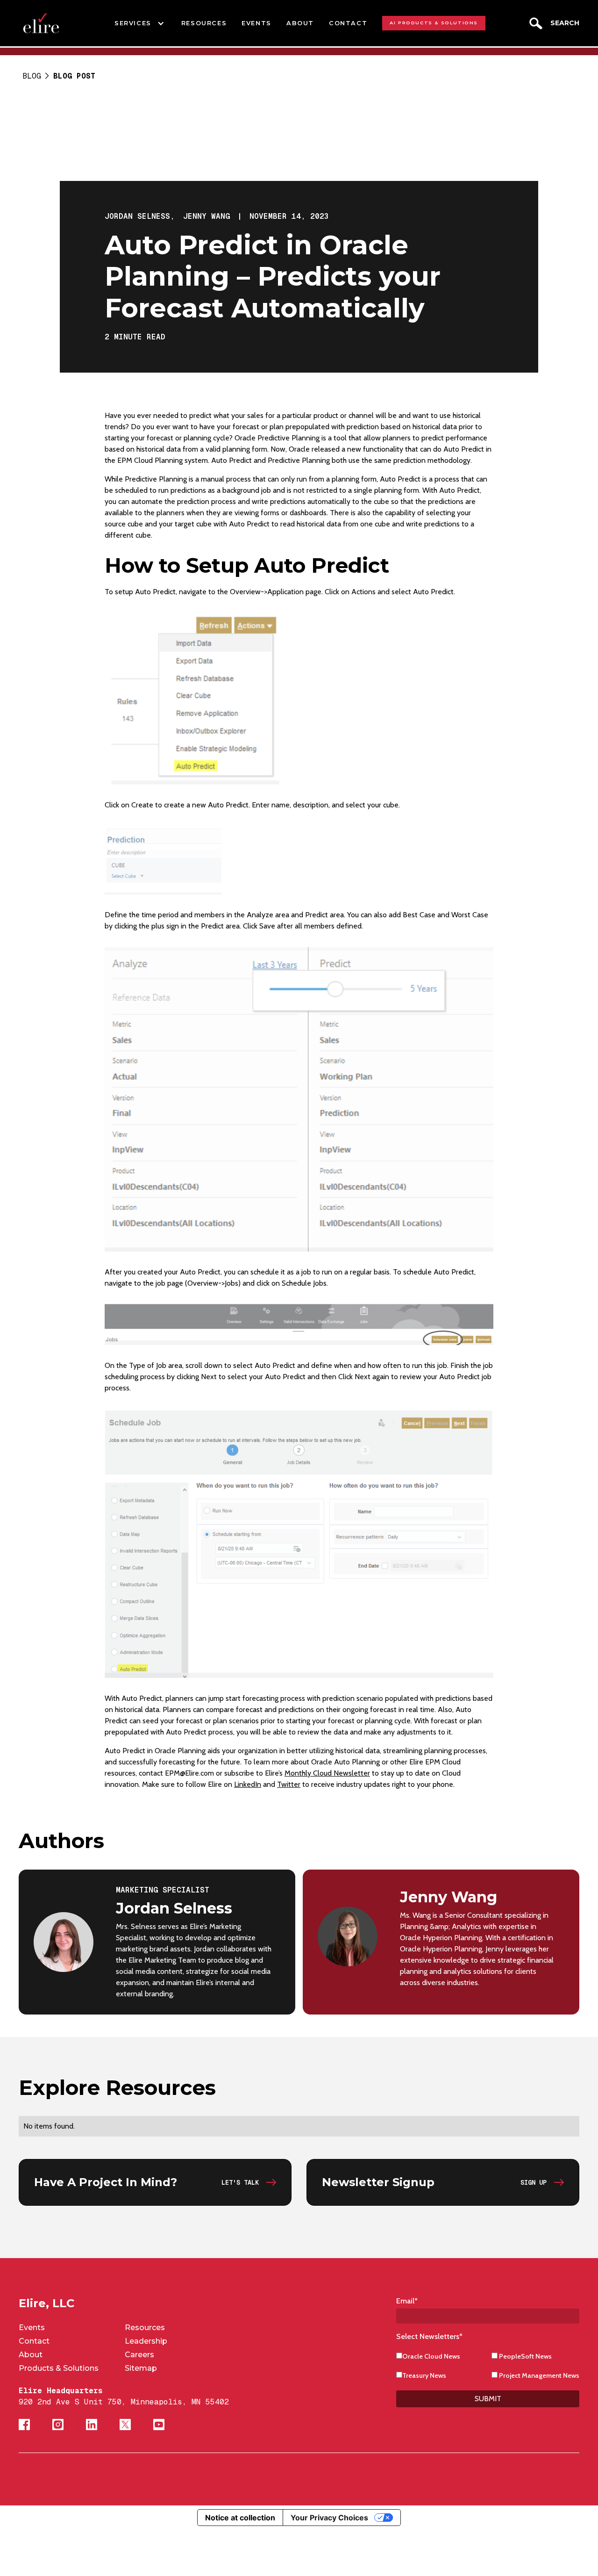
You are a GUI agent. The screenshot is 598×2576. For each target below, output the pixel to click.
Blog (32, 76)
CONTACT (348, 23)
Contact (34, 2341)
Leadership (146, 2341)
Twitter (289, 1784)
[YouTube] (159, 2425)
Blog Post (74, 76)
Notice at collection (240, 2518)
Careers (139, 2355)
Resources (145, 2328)
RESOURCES (204, 23)
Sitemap (141, 2368)
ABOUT (300, 23)
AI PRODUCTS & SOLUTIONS (434, 23)
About (31, 2355)
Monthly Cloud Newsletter (327, 1773)
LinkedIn (248, 1784)
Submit (488, 2399)
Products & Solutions (59, 2368)
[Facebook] (24, 2425)
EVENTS (256, 23)
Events (32, 2328)
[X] (125, 2425)
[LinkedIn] (92, 2425)
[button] (140, 23)
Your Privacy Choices (329, 2518)
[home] (41, 23)
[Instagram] (58, 2425)
